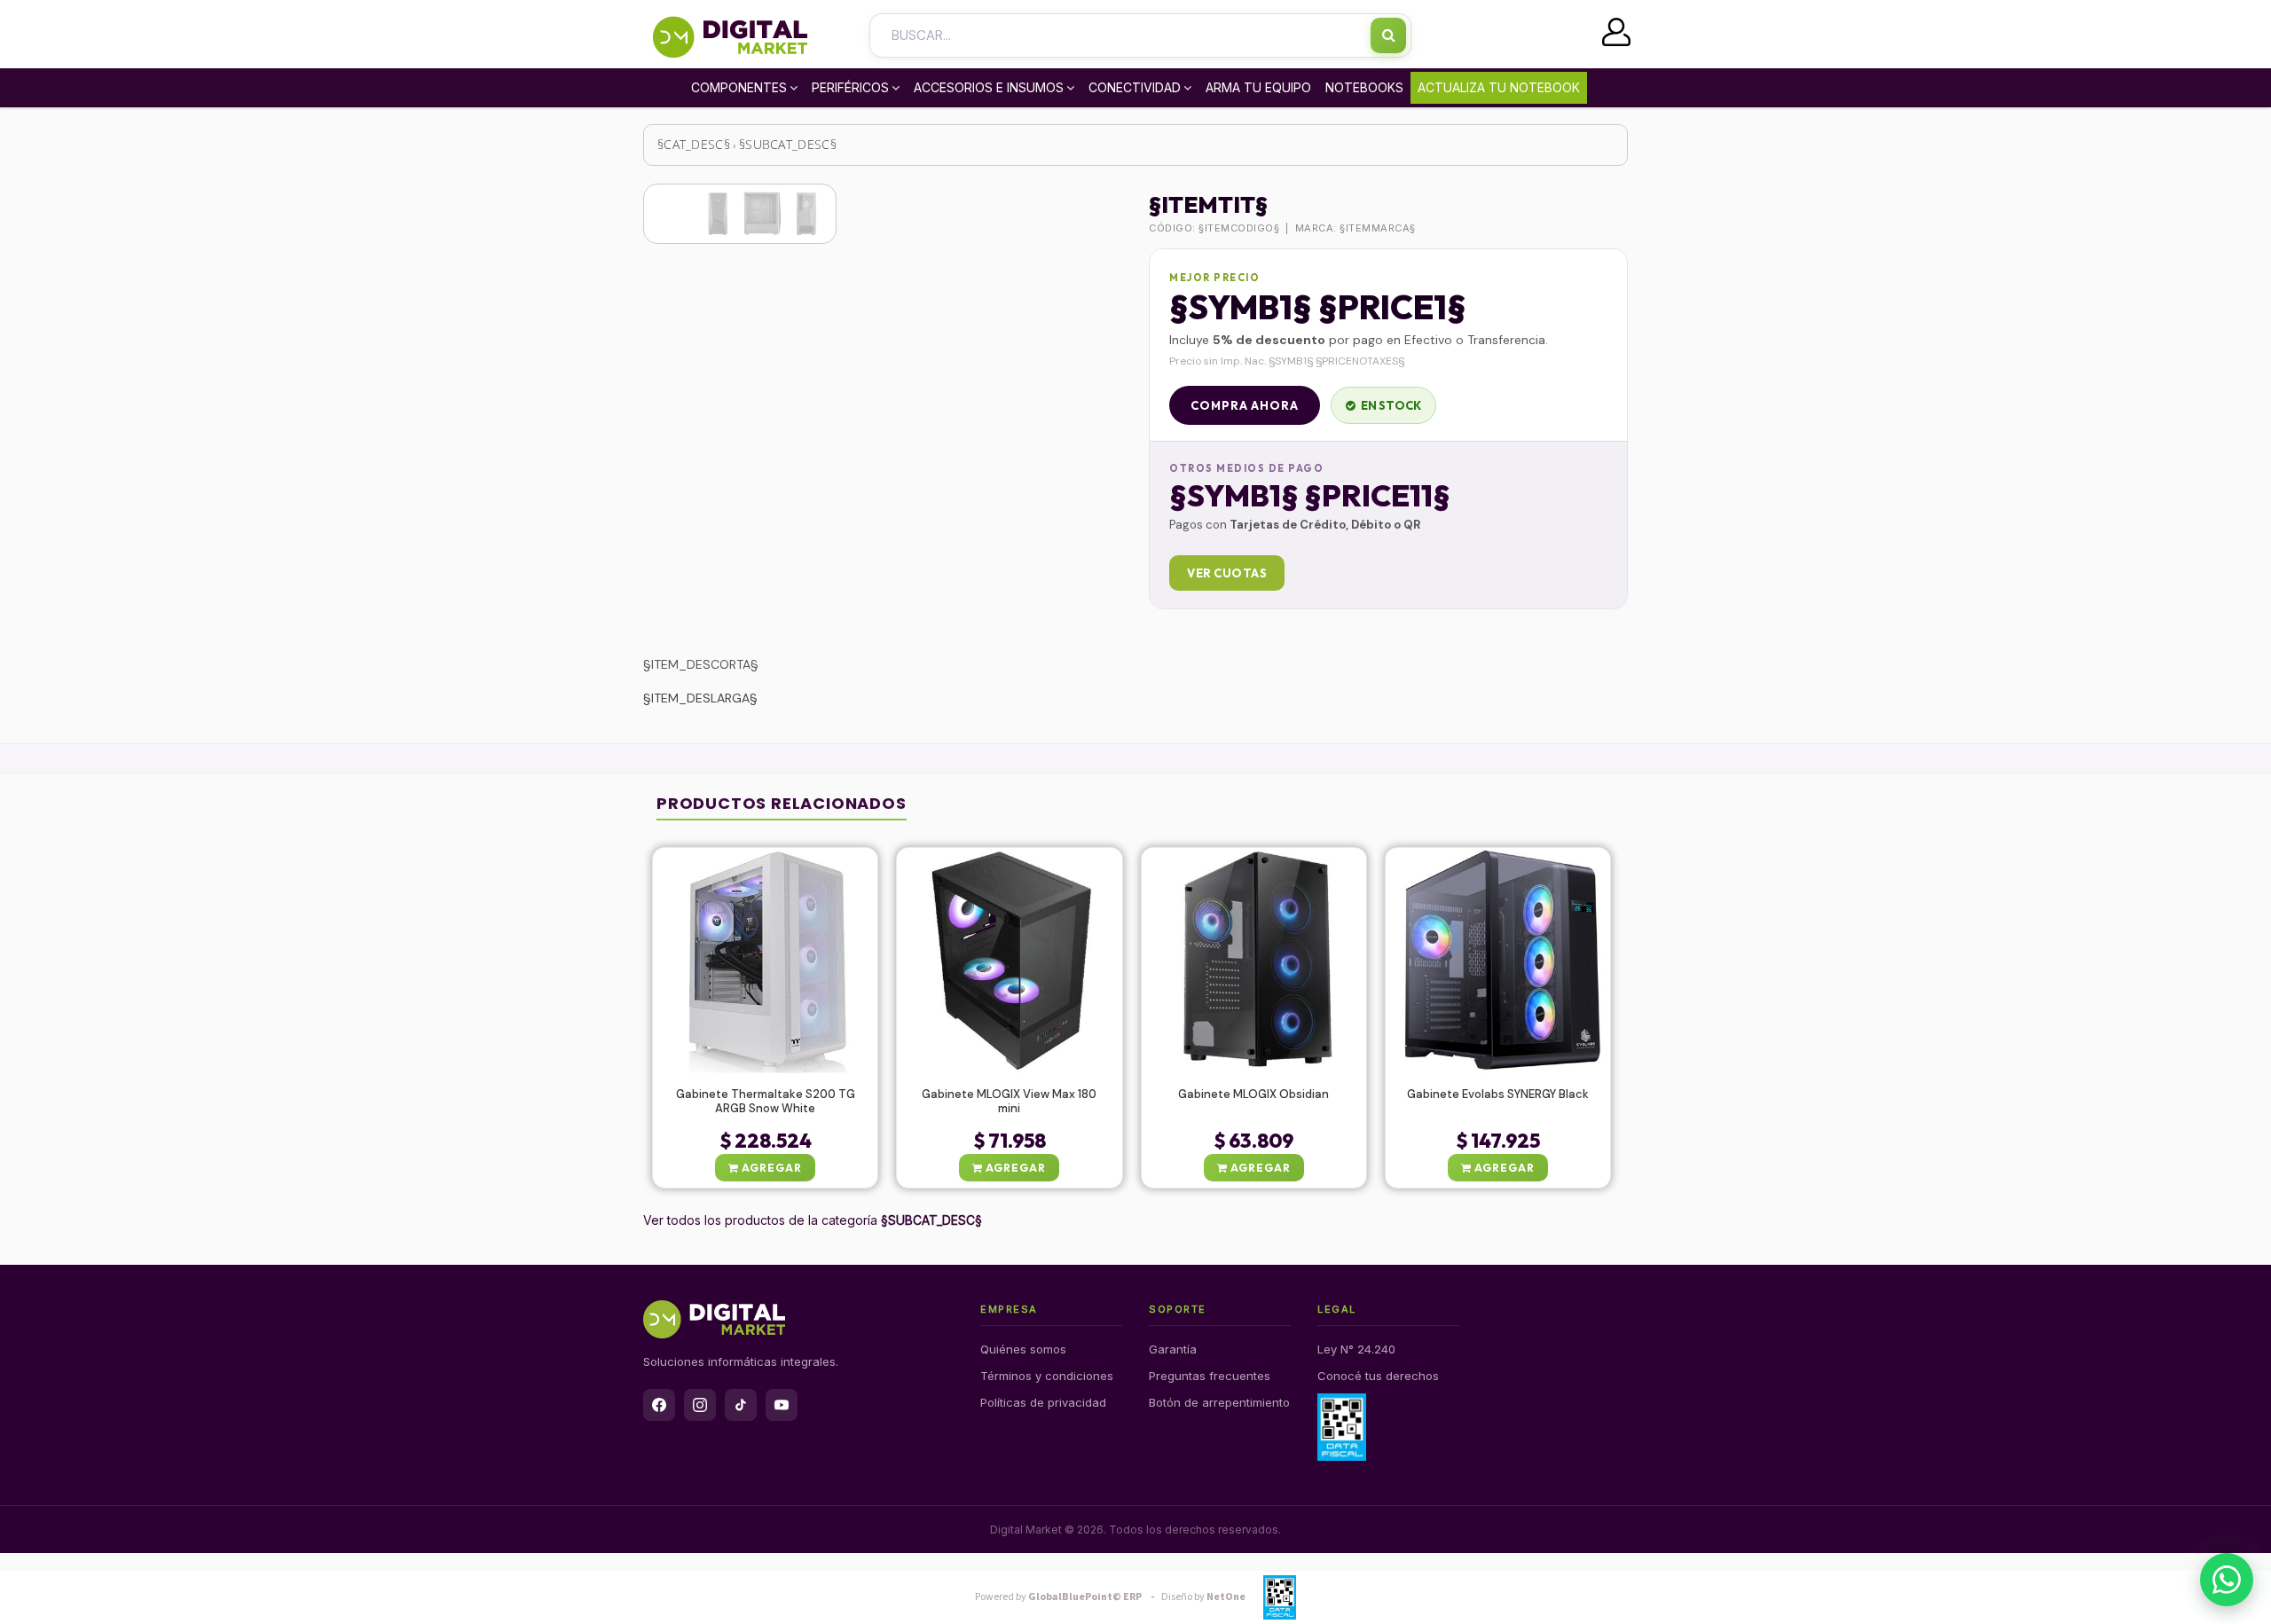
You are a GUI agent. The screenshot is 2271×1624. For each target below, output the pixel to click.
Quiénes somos (1023, 1349)
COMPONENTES (739, 87)
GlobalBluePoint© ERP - (1067, 1597)
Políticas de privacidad (1043, 1402)
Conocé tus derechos (1378, 1376)
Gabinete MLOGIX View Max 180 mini (1009, 1102)
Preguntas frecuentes (1210, 1376)
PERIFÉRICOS (850, 87)
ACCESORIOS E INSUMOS (989, 87)
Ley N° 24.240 (1356, 1349)
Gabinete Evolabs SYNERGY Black (1498, 1094)
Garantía (1173, 1349)
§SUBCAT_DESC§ (788, 144)
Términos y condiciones (1047, 1376)
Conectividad (1135, 87)
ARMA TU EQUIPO (1258, 87)
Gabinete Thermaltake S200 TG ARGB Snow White (766, 1102)
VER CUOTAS (1227, 573)
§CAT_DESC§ (694, 144)
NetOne (1203, 1597)
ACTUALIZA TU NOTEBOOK (1499, 87)
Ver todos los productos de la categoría (813, 1220)
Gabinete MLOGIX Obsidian (1253, 1094)
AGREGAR (770, 1168)
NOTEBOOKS (1364, 87)
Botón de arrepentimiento (1219, 1402)
